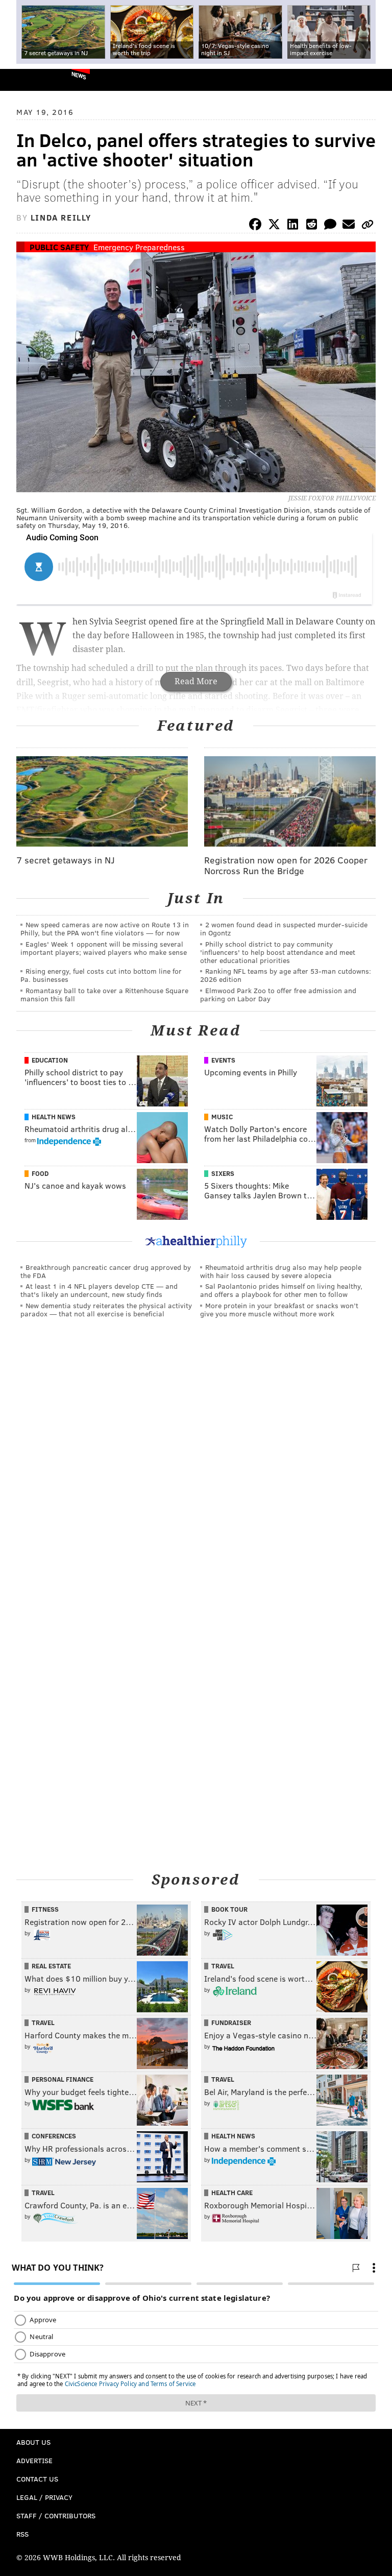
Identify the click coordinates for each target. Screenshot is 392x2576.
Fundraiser (231, 2023)
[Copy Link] (367, 226)
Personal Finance (63, 2079)
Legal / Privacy (44, 2497)
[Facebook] (255, 226)
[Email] (349, 226)
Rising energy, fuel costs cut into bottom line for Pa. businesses (101, 975)
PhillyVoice (25, 79)
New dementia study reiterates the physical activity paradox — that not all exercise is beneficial (106, 1309)
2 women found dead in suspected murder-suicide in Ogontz (284, 929)
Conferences (54, 2136)
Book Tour (229, 1909)
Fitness (45, 1909)
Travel (223, 1966)
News (79, 75)
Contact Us (37, 2479)
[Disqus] (196, 1466)
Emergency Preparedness (139, 247)
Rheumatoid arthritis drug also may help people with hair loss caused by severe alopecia (281, 1271)
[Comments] (330, 226)
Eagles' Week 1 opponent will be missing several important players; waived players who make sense (104, 948)
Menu (376, 80)
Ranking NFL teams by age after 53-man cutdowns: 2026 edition (286, 975)
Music (222, 1117)
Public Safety (59, 247)
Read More (196, 681)
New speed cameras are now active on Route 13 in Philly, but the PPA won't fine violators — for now (105, 929)
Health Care (232, 2193)
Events (223, 1060)
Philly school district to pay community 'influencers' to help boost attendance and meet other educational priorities (278, 952)
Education (50, 1060)
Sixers (223, 1173)
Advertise (34, 2460)
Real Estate (51, 1966)
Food (40, 1173)
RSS (22, 2534)
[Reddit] (311, 226)
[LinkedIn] (293, 226)
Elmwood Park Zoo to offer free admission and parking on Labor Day (278, 994)
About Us (33, 2442)
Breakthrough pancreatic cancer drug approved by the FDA (106, 1271)
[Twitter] (274, 226)
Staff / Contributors (56, 2515)
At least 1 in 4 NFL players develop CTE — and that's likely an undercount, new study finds (99, 1290)
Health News (54, 1117)
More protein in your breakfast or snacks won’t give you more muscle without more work (279, 1309)
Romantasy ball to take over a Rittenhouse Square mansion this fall (104, 994)
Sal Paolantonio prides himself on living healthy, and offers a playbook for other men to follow (281, 1290)
